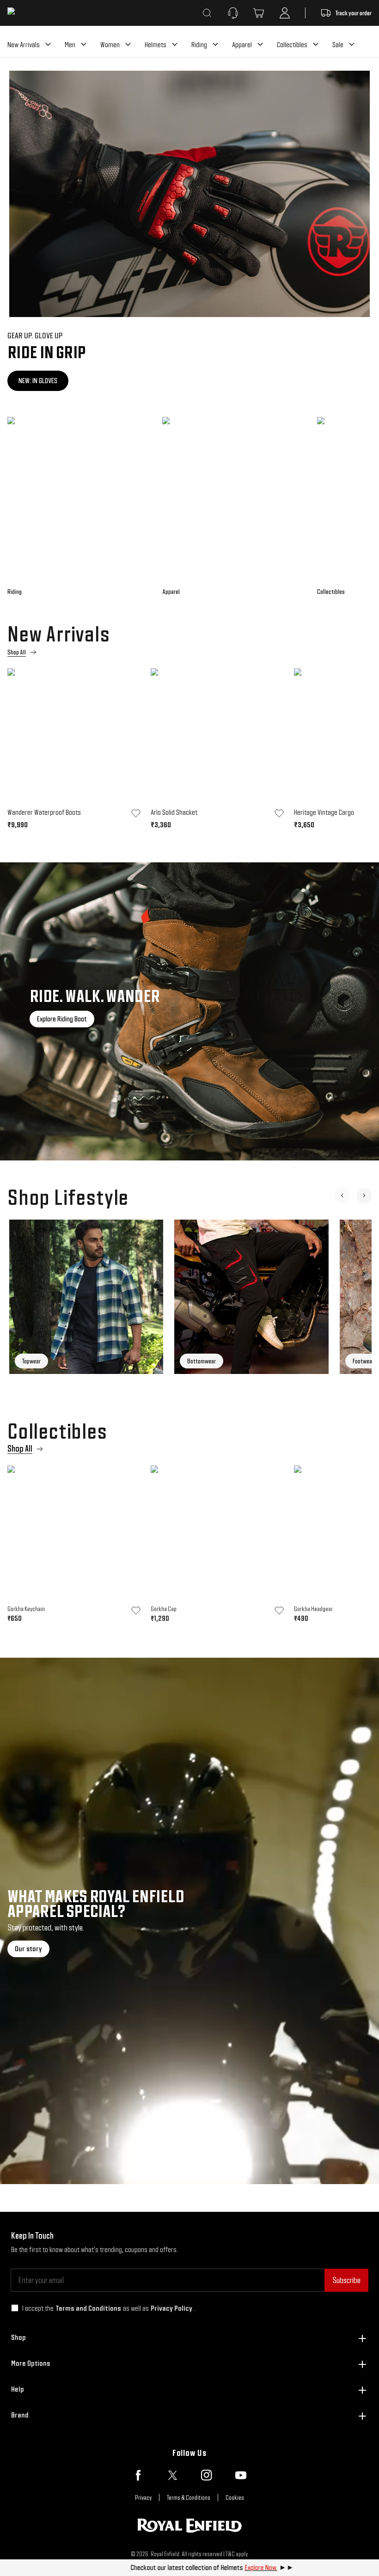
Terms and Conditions (88, 2308)
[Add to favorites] (136, 813)
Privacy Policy (171, 2308)
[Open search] (207, 13)
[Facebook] (138, 2475)
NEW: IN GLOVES (38, 381)
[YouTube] (241, 2475)
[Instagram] (207, 2475)
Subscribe (346, 2280)
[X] (172, 2475)
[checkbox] (15, 2308)
